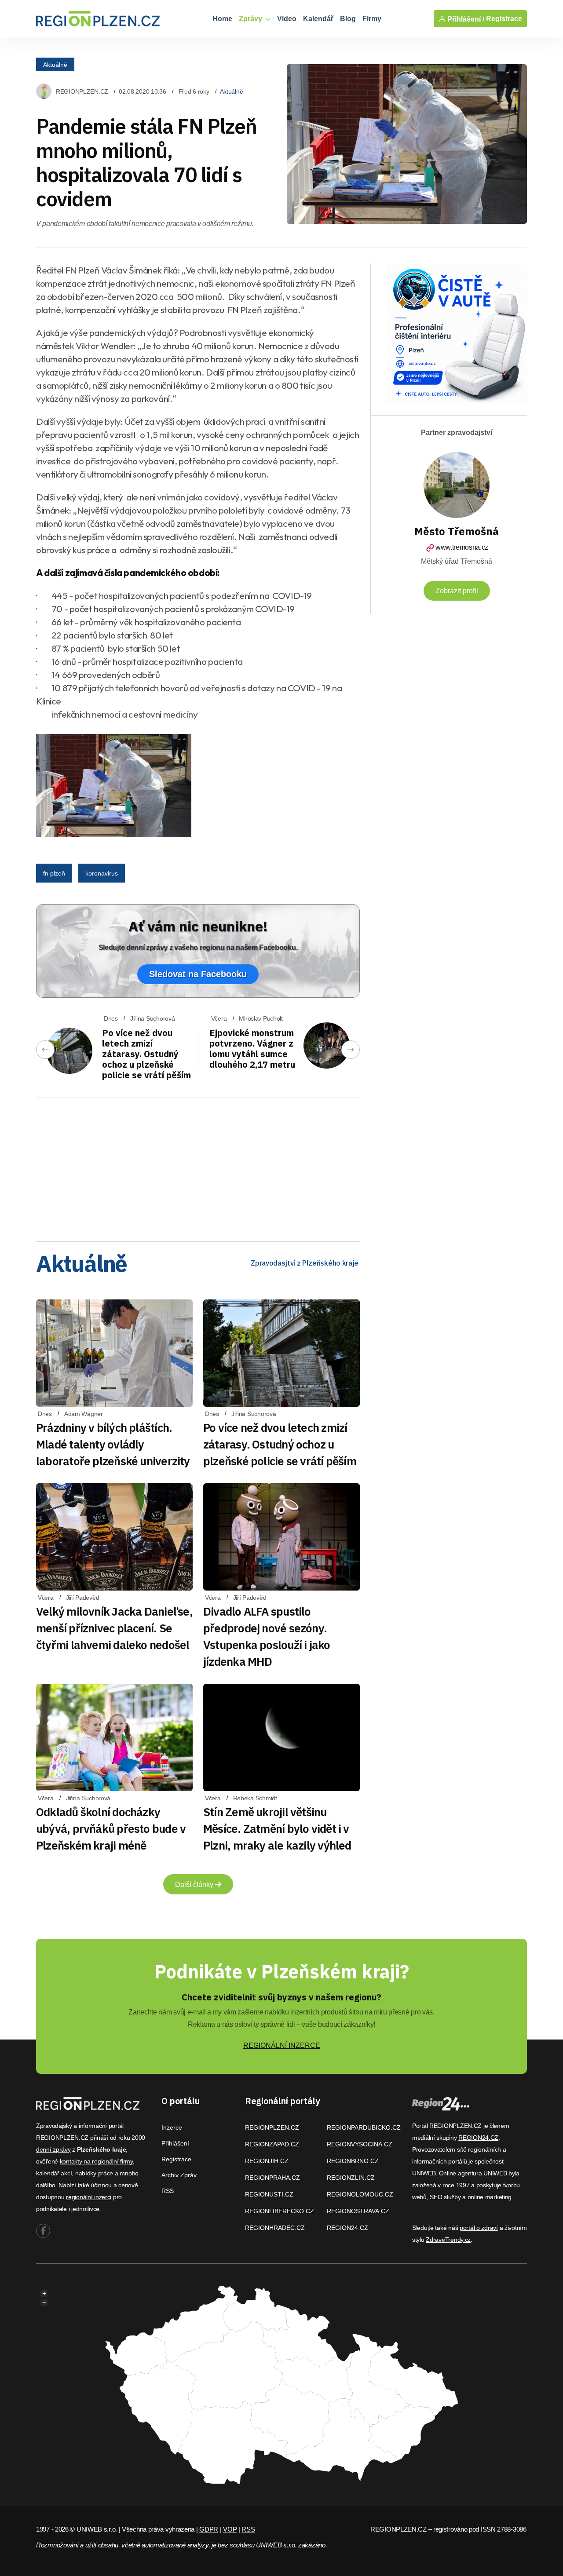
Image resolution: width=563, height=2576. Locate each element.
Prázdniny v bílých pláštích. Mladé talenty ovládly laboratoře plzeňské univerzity (113, 1444)
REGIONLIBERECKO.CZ (280, 2211)
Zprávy (251, 19)
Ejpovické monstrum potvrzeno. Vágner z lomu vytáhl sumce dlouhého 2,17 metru (252, 1049)
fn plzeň (54, 873)
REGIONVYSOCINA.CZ (360, 2144)
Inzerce (172, 2127)
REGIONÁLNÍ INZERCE (282, 2045)
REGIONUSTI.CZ (269, 2194)
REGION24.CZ (347, 2228)
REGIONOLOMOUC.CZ (360, 2194)
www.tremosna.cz (462, 547)
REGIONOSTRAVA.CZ (358, 2211)
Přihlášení (175, 2143)
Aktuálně (55, 64)
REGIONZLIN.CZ (351, 2178)
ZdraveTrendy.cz (448, 2240)
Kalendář (318, 19)
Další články (195, 1885)
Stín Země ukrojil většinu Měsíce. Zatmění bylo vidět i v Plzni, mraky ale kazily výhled (277, 1828)
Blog (348, 19)
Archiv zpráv (179, 2175)
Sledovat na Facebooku (198, 974)
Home (222, 19)
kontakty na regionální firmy (96, 2161)
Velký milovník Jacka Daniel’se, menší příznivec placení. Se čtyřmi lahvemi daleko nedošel (114, 1628)
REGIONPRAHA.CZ (272, 2178)
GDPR (209, 2529)
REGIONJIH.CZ (267, 2161)
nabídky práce (94, 2173)
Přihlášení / (465, 19)
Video (287, 19)
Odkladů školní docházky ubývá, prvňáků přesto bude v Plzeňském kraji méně (111, 1828)
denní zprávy (53, 2149)
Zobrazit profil (457, 591)
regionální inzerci (89, 2197)
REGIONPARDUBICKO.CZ (364, 2127)
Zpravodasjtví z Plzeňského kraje (305, 1263)
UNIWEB (424, 2173)
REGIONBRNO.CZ (353, 2161)
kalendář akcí (54, 2173)
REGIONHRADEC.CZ (275, 2228)
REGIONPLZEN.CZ (82, 91)
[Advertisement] (198, 1167)
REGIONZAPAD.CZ (272, 2144)
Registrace (504, 19)
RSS (168, 2191)
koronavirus (102, 873)
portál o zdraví (479, 2228)
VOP (230, 2529)
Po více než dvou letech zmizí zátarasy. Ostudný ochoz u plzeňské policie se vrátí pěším (146, 1054)
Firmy (372, 19)
